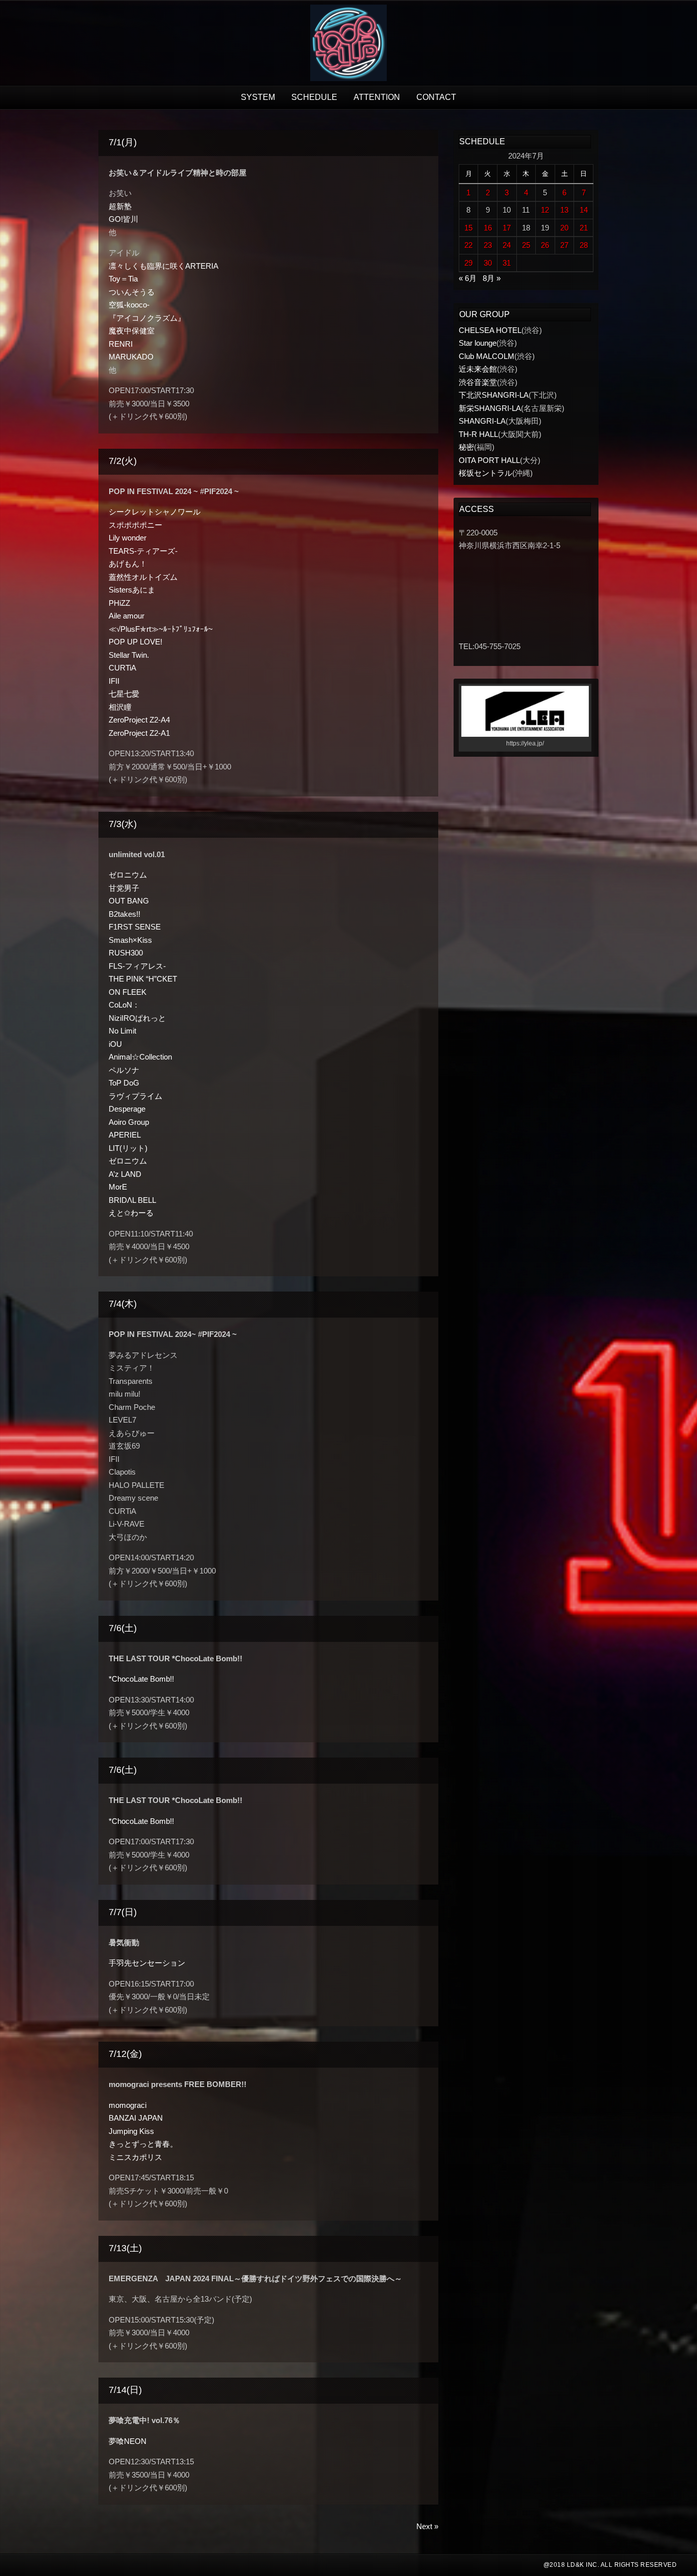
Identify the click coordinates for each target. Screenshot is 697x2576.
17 (507, 228)
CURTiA (122, 668)
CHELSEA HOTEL (490, 330)
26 (545, 245)
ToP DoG (124, 1083)
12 (545, 210)
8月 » (492, 278)
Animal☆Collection (140, 1057)
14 (584, 210)
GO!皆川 (123, 219)
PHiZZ (119, 603)
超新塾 (120, 206)
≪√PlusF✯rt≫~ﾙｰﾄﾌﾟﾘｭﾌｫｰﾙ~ (161, 629)
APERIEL (125, 1135)
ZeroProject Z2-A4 (139, 720)
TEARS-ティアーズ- (143, 551)
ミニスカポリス (135, 2157)
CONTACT (436, 97)
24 (507, 245)
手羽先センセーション (147, 1963)
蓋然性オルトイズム (143, 577)
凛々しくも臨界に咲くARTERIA (164, 266)
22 (468, 245)
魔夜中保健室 (132, 331)
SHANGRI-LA (482, 421)
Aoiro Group (129, 1122)
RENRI (121, 344)
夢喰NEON (128, 2441)
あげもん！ (128, 564)
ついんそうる (132, 292)
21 (584, 228)
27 (564, 245)
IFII (114, 681)
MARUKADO (131, 357)
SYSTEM (258, 97)
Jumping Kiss (131, 2131)
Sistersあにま (132, 590)
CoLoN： (124, 1005)
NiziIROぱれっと (137, 1018)
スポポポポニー (135, 525)
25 (526, 245)
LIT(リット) (128, 1148)
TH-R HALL (478, 434)
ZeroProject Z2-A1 (139, 733)
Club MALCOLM (487, 356)
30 (488, 263)
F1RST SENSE (135, 927)
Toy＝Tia (123, 279)
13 (564, 210)
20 (564, 228)
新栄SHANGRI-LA (490, 408)
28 (584, 245)
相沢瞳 (120, 707)
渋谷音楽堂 (478, 382)
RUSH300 (126, 953)
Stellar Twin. (129, 655)
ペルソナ (124, 1070)
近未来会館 (478, 369)
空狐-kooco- (129, 305)
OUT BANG (129, 901)
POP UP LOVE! (135, 642)
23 (488, 245)
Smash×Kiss (130, 940)
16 (488, 228)
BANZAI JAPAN (136, 2118)
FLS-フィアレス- (137, 966)
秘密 (466, 447)
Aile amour (127, 616)
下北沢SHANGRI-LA (494, 395)
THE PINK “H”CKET (143, 979)
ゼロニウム (128, 875)
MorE (118, 1187)
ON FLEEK (128, 992)
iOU (115, 1044)
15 (468, 228)
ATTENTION (377, 97)
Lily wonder (128, 538)
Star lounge (478, 343)
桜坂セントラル (486, 473)
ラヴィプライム (135, 1096)
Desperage (127, 1109)
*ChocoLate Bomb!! (141, 1679)
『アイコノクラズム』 (147, 318)
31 (507, 263)
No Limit (122, 1031)
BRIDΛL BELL (132, 1200)
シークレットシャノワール (155, 512)
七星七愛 (124, 694)
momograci (128, 2105)
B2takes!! (125, 914)
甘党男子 (124, 888)
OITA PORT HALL (489, 460)
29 (468, 263)
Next (427, 2526)
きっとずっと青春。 (143, 2144)
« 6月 (468, 278)
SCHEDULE (314, 97)
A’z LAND (125, 1174)
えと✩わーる (131, 1213)
